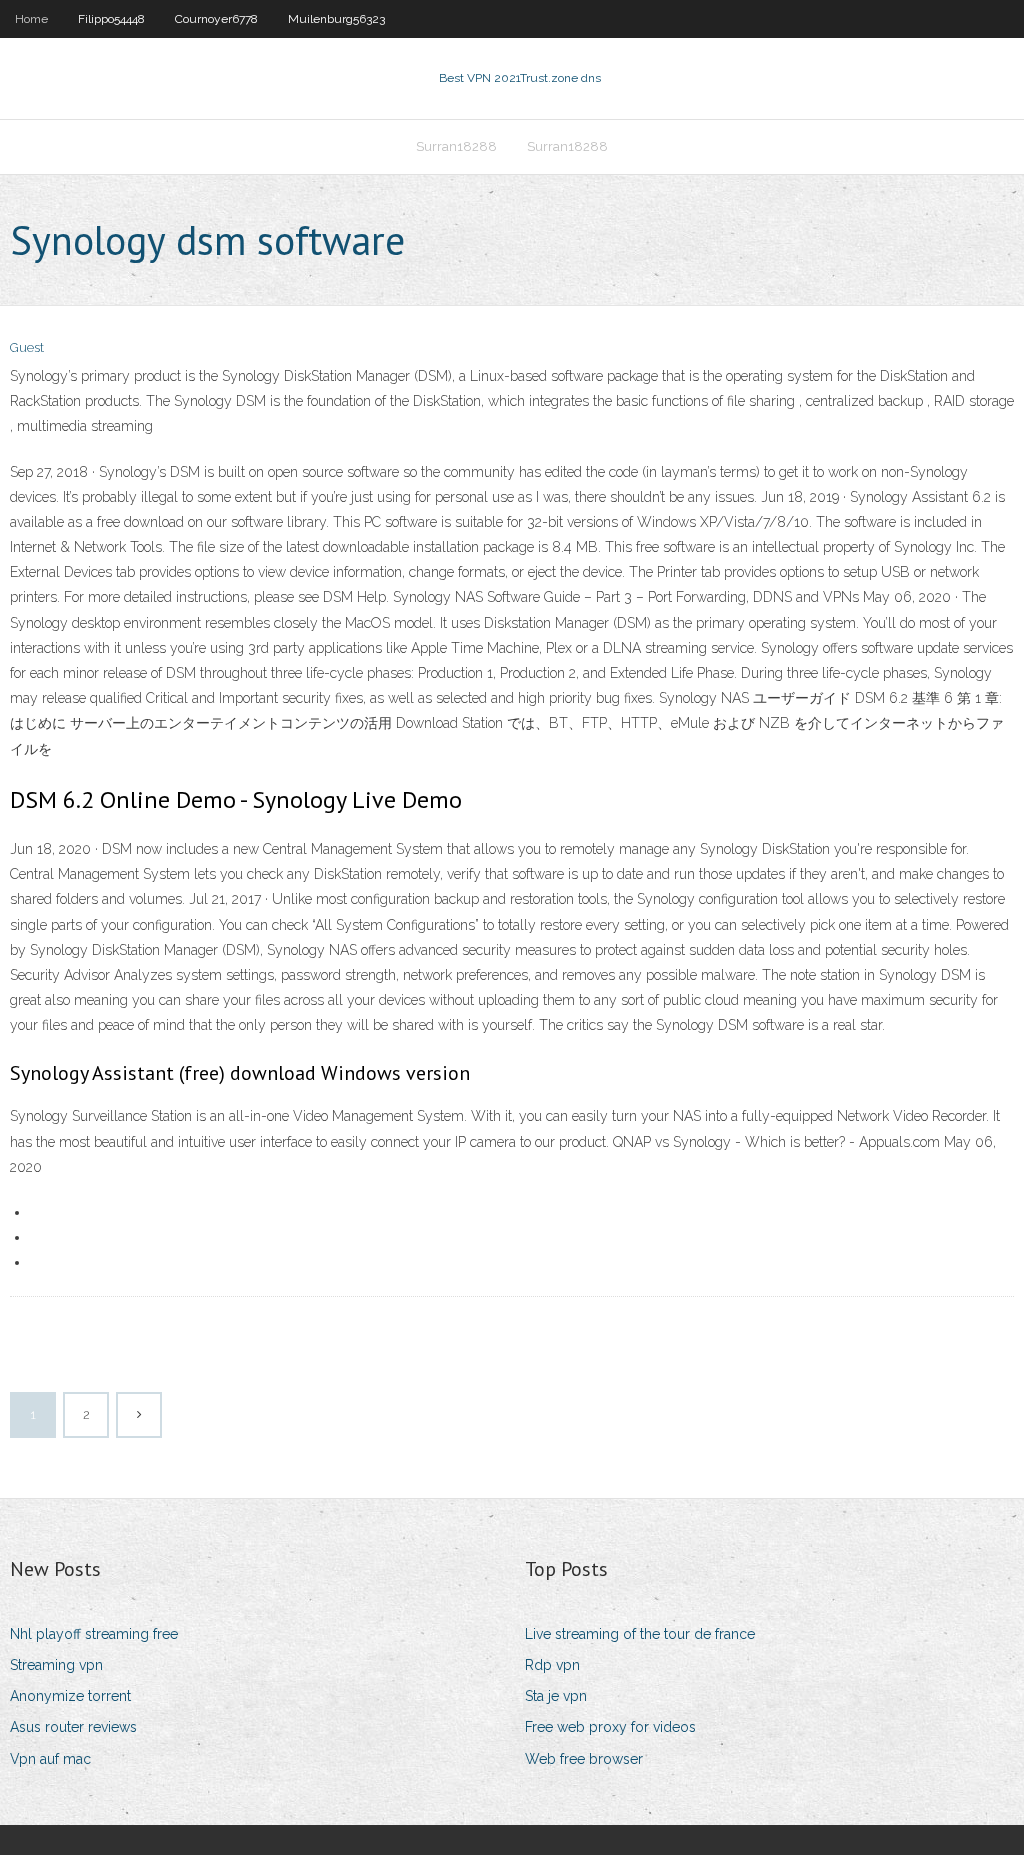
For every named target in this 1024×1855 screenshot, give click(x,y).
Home (31, 19)
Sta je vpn (556, 1696)
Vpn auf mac (50, 1759)
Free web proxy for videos (610, 1727)
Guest (27, 347)
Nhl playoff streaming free (94, 1634)
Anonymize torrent (70, 1696)
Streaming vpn (56, 1665)
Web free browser (584, 1759)
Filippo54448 (111, 19)
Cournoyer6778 (216, 19)
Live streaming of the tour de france (640, 1634)
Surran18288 (456, 146)
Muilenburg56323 (336, 19)
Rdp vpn (552, 1665)
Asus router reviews (73, 1727)
